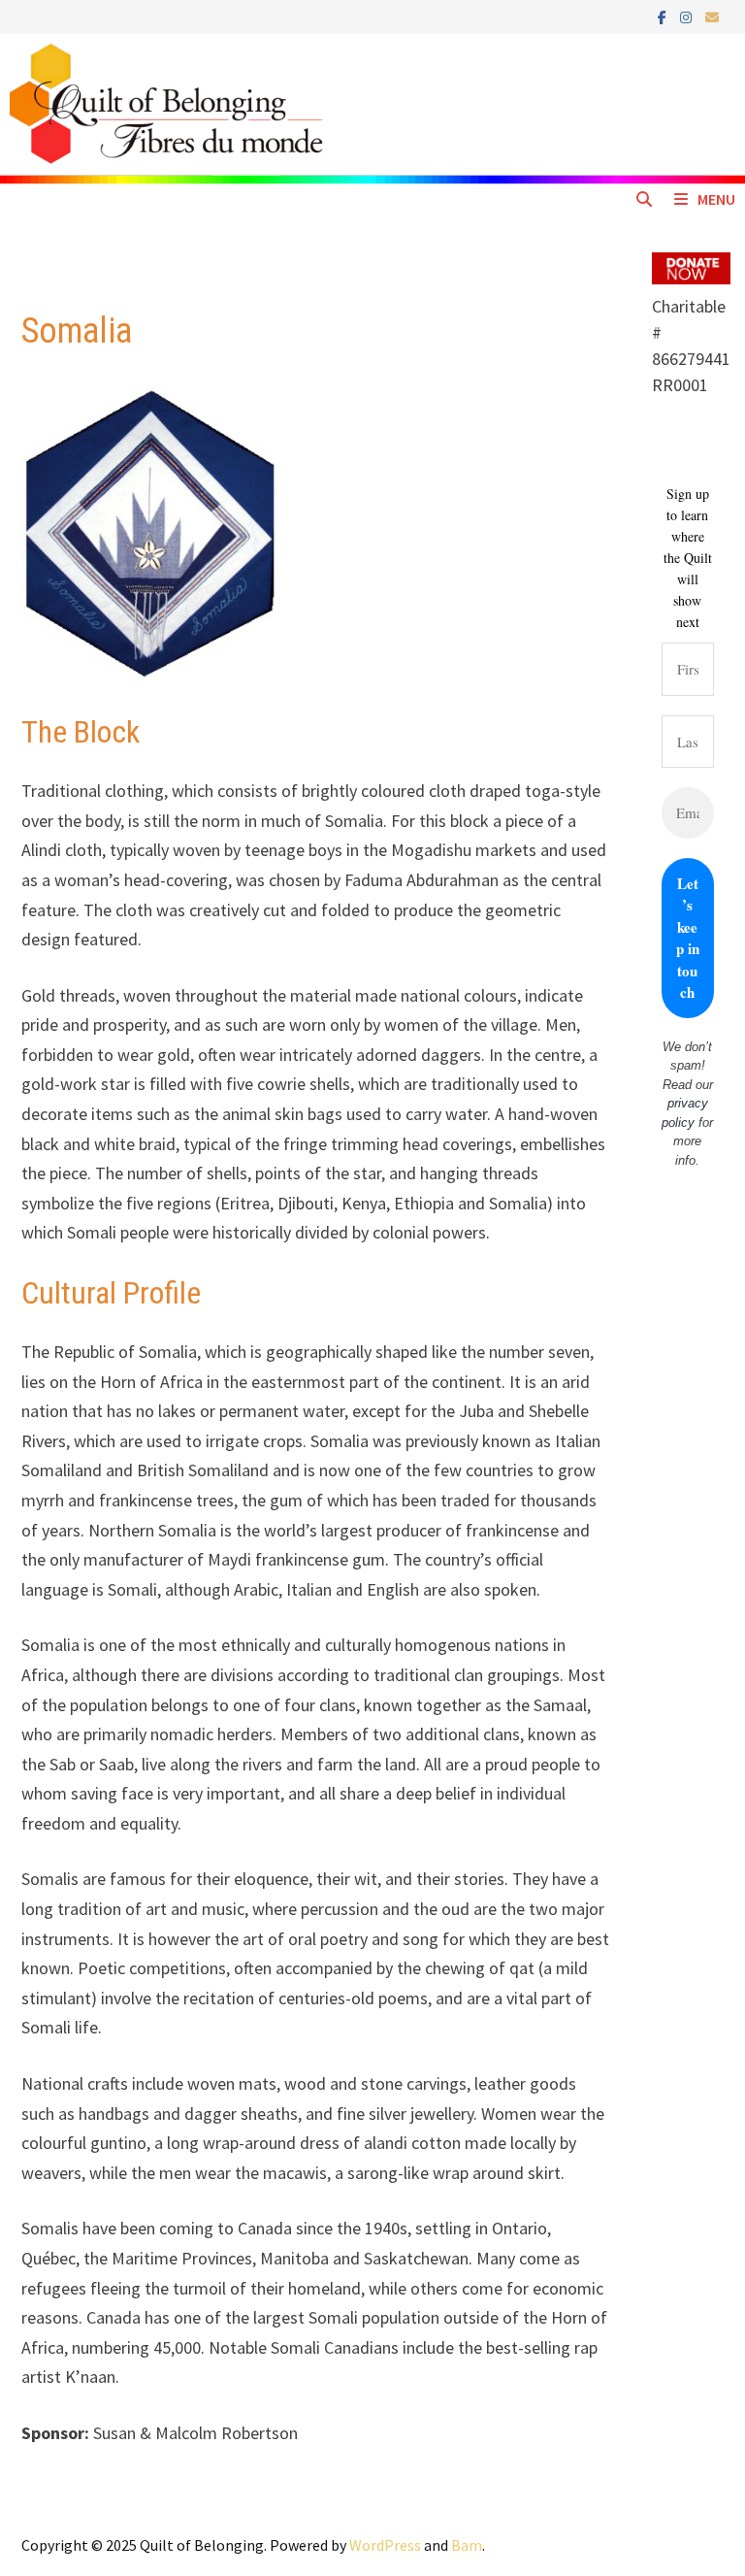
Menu (716, 199)
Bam (467, 2545)
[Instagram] (688, 16)
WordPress (385, 2545)
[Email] (712, 16)
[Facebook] (664, 16)
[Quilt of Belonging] (372, 108)
